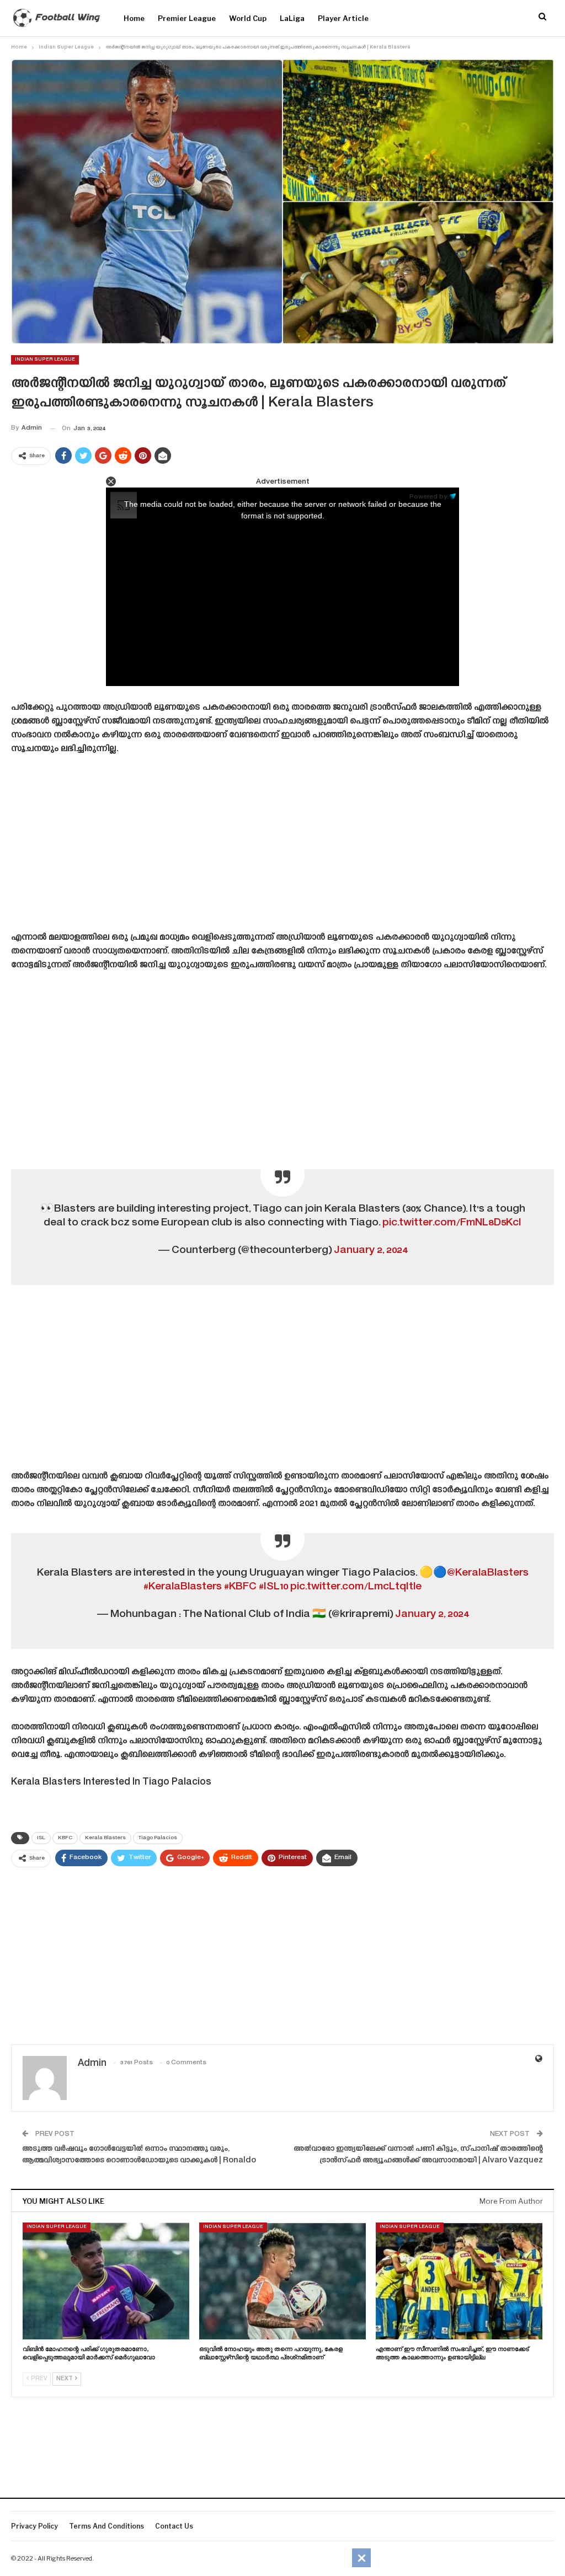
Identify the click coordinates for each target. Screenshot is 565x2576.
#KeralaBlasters (183, 1587)
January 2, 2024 (371, 1250)
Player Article (343, 18)
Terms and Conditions (106, 2526)
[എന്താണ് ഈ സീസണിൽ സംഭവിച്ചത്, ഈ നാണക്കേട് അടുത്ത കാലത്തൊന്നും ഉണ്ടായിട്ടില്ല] (459, 2281)
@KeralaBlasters (488, 1573)
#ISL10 (273, 1587)
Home (134, 18)
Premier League (187, 18)
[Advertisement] (282, 847)
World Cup (248, 18)
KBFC (65, 1838)
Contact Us (174, 2526)
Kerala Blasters (105, 1838)
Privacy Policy (34, 2526)
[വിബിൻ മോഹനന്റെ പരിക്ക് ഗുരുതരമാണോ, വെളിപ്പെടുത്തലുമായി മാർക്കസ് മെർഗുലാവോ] (106, 2281)
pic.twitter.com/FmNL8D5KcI (452, 1223)
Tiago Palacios (158, 1838)
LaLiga (292, 18)
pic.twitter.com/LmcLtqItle (356, 1587)
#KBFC (240, 1587)
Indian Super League (45, 360)
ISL (41, 1838)
